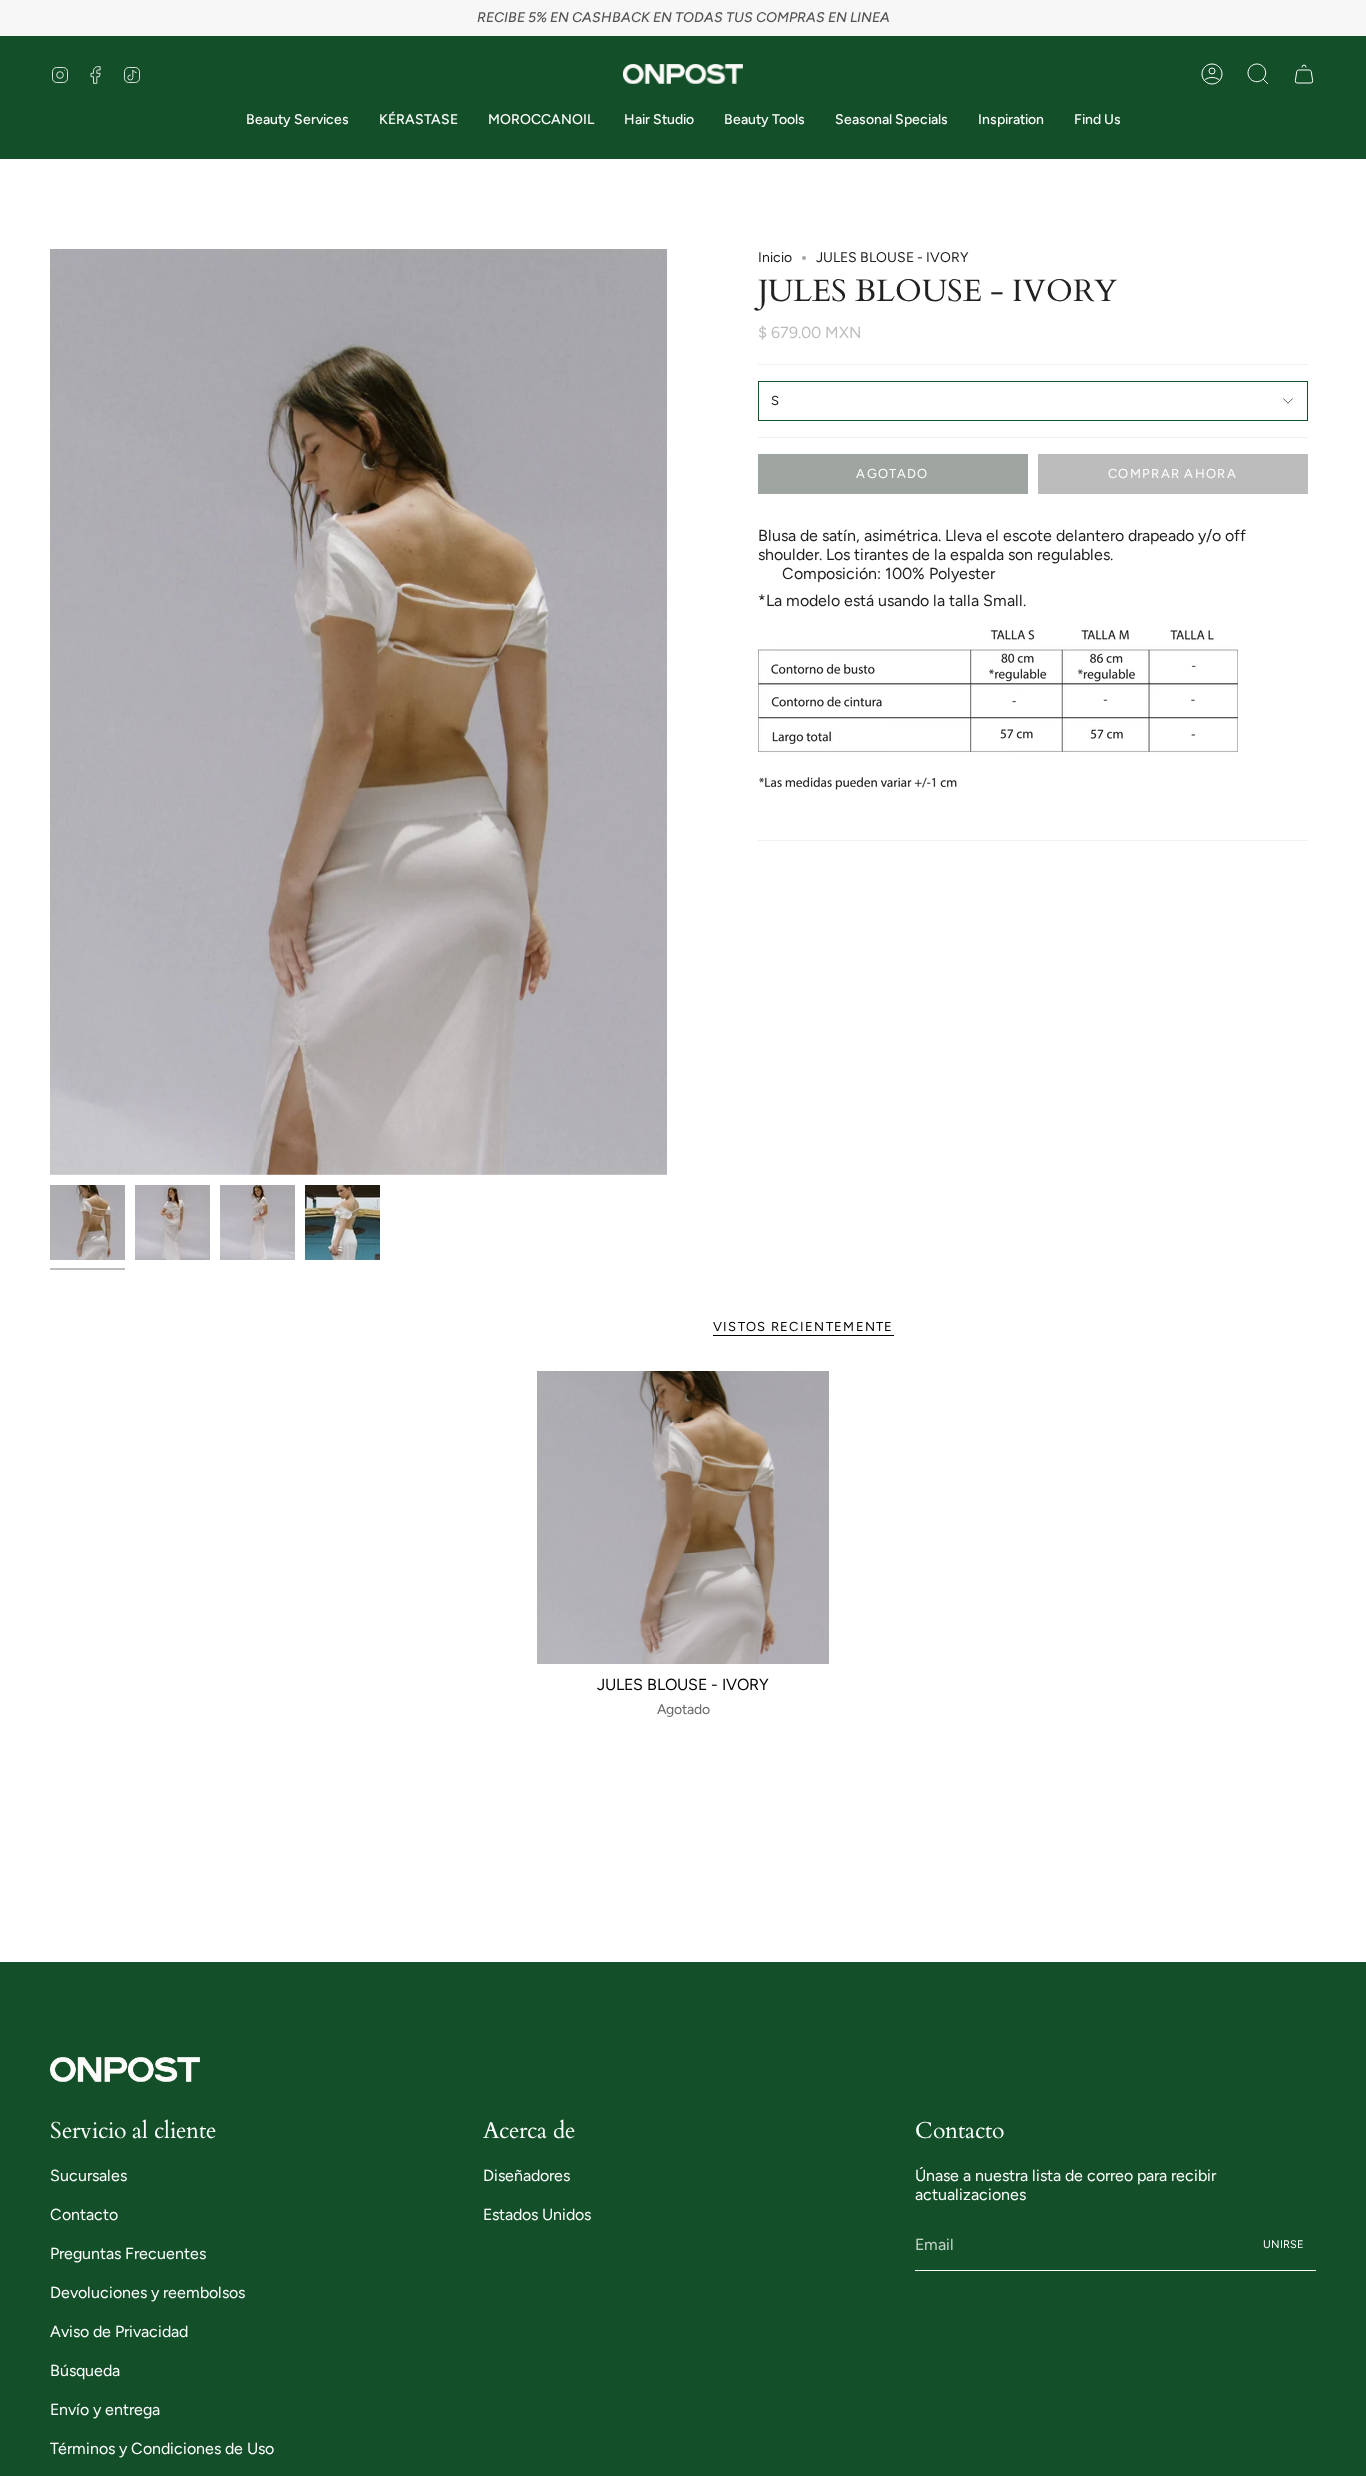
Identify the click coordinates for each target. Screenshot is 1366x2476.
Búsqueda (85, 2370)
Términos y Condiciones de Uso (162, 2448)
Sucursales (88, 2175)
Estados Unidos (537, 2214)
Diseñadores (526, 2175)
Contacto (84, 2214)
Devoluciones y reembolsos (147, 2292)
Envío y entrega (105, 2409)
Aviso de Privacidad (119, 2331)
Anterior (50, 712)
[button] (1258, 74)
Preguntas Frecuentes (128, 2253)
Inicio (775, 257)
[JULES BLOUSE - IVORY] (683, 1517)
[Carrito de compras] (1304, 74)
